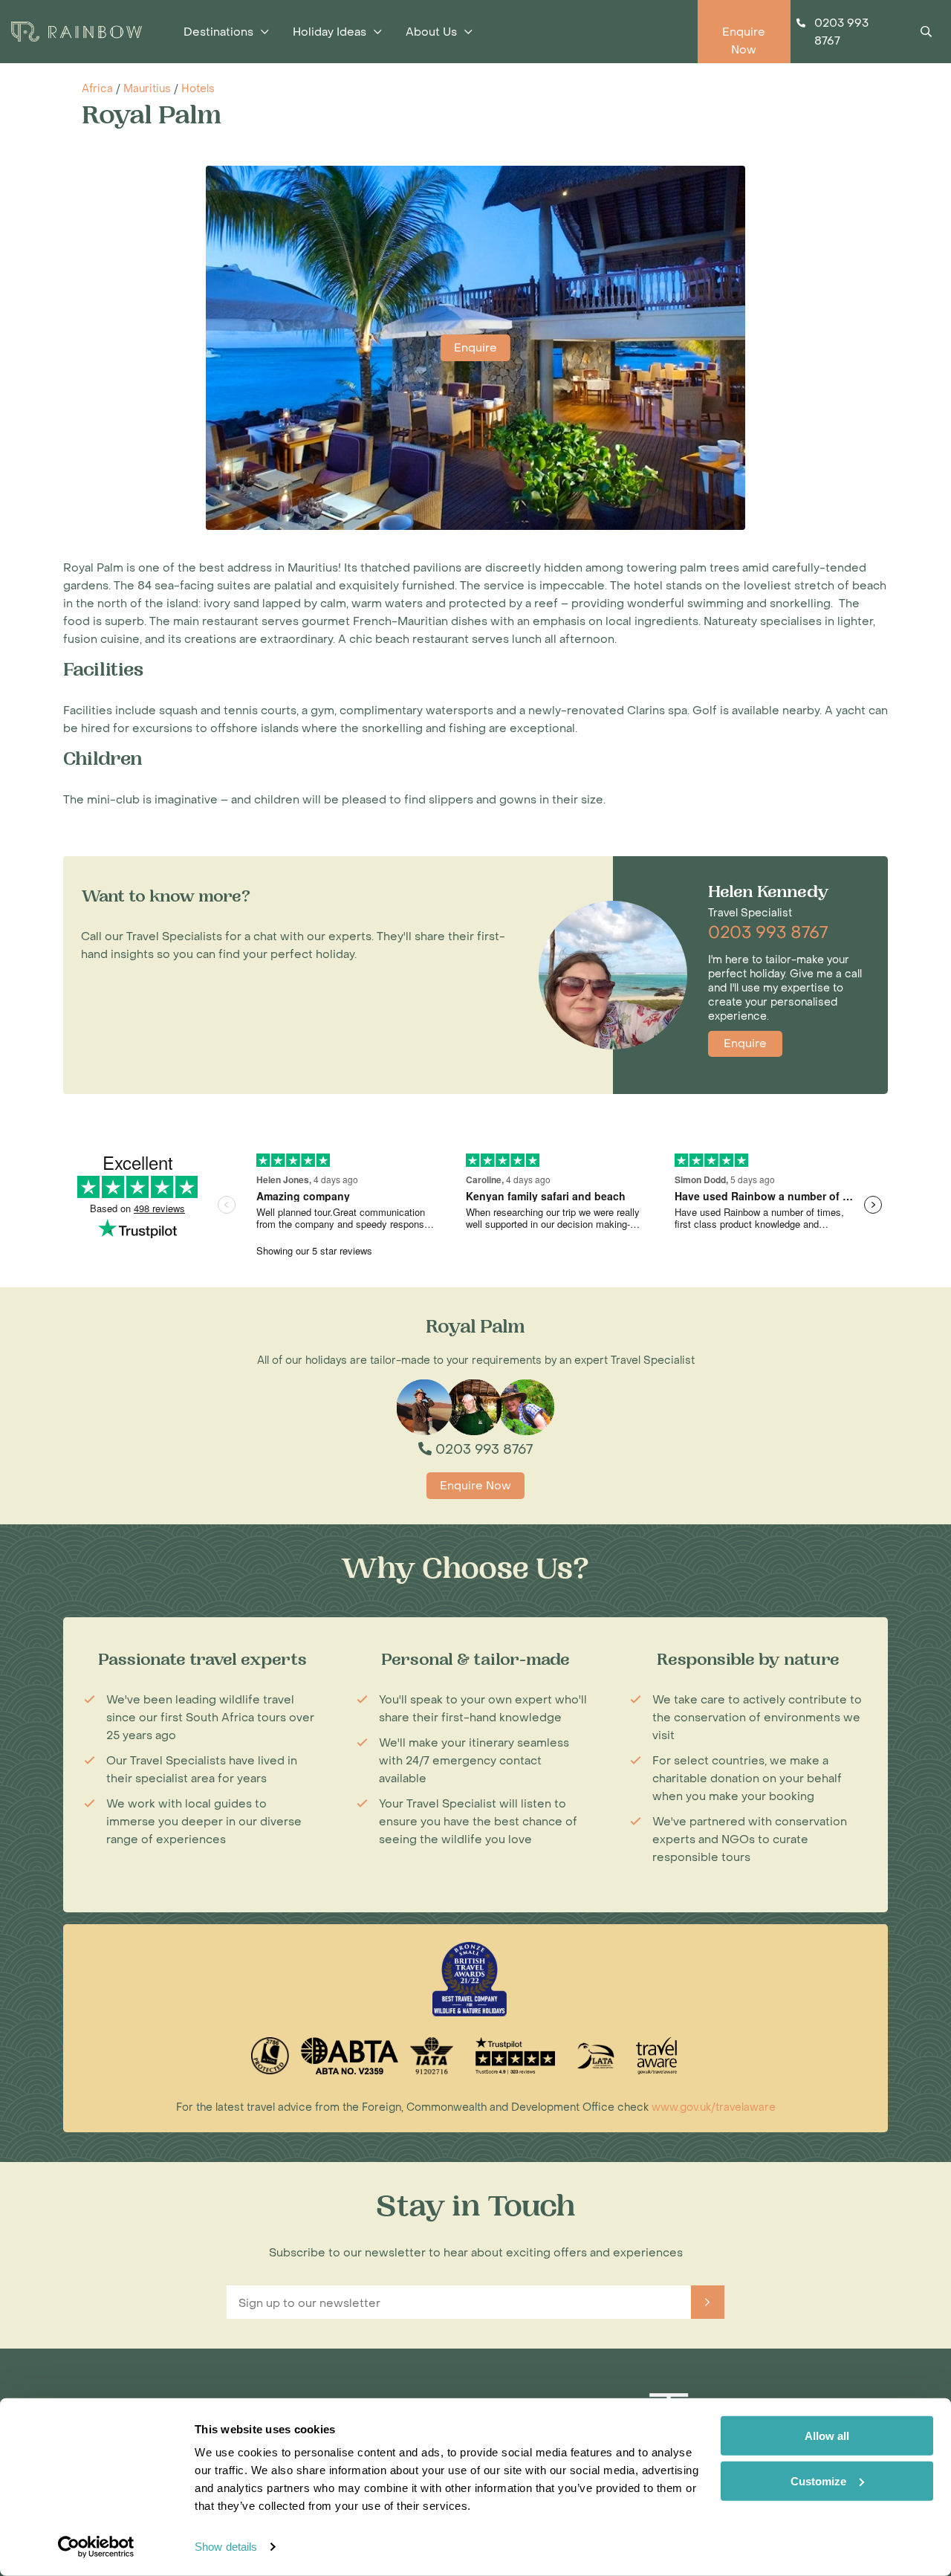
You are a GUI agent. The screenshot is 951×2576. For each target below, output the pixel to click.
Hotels (198, 89)
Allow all (827, 2436)
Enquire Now (475, 1486)
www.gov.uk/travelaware (714, 2107)
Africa (97, 89)
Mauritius (147, 89)
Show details (226, 2547)
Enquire (475, 348)
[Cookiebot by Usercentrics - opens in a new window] (96, 2547)
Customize (818, 2480)
